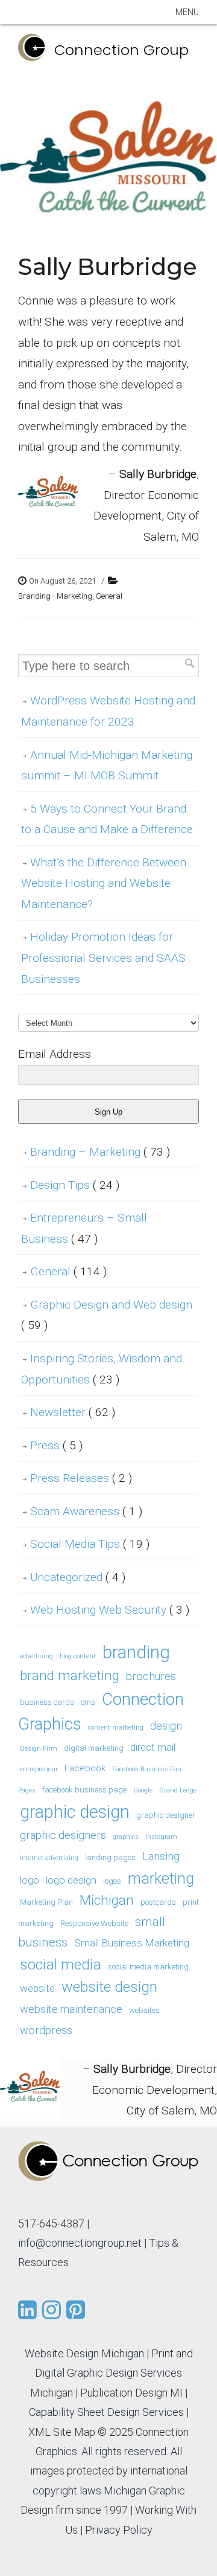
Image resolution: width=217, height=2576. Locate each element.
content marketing (116, 1728)
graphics (126, 1837)
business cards (47, 1702)
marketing (161, 1879)
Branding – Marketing (100, 1152)
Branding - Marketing (55, 596)
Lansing (161, 1856)
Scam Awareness (86, 1511)
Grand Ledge (178, 1790)
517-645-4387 (51, 2223)
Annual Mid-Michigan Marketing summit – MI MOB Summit (107, 765)
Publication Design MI (131, 2393)
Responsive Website (94, 1923)
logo (30, 1880)
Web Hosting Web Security (110, 1610)
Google (143, 1790)
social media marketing (148, 1967)
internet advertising (49, 1858)
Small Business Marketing (132, 1943)
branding (136, 1652)
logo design (71, 1880)
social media (61, 1964)
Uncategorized (78, 1577)
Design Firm (39, 1749)
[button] (187, 12)
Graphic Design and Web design (107, 1315)
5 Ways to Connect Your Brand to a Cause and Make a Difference (107, 819)
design (166, 1726)
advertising (36, 1656)
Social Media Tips (90, 1544)
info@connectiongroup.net (80, 2243)
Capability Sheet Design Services (106, 2412)
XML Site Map (62, 2432)
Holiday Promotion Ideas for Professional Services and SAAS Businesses (103, 958)
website (37, 1988)
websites (144, 2010)
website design (109, 1987)
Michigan (107, 1900)
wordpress (46, 2030)
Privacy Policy (119, 2530)
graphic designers (63, 1835)
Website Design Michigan (84, 2353)
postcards (158, 1902)
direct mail (153, 1747)
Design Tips (75, 1185)
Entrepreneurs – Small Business (84, 1228)
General (109, 596)
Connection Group (121, 50)
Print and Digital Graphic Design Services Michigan (112, 2373)
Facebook (85, 1768)
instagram (161, 1837)
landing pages (110, 1857)
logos (112, 1881)
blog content (78, 1656)
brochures (151, 1676)
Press (56, 1445)
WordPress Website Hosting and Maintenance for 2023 (108, 711)
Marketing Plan (46, 1902)
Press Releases (81, 1478)
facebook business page (84, 1790)
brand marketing (70, 1676)
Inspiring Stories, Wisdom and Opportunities (102, 1369)
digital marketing (94, 1748)
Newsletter (73, 1412)
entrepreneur (39, 1769)
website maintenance (71, 2009)
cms (88, 1702)
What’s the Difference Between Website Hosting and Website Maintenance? (104, 883)
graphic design (75, 1812)
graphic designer (166, 1815)
